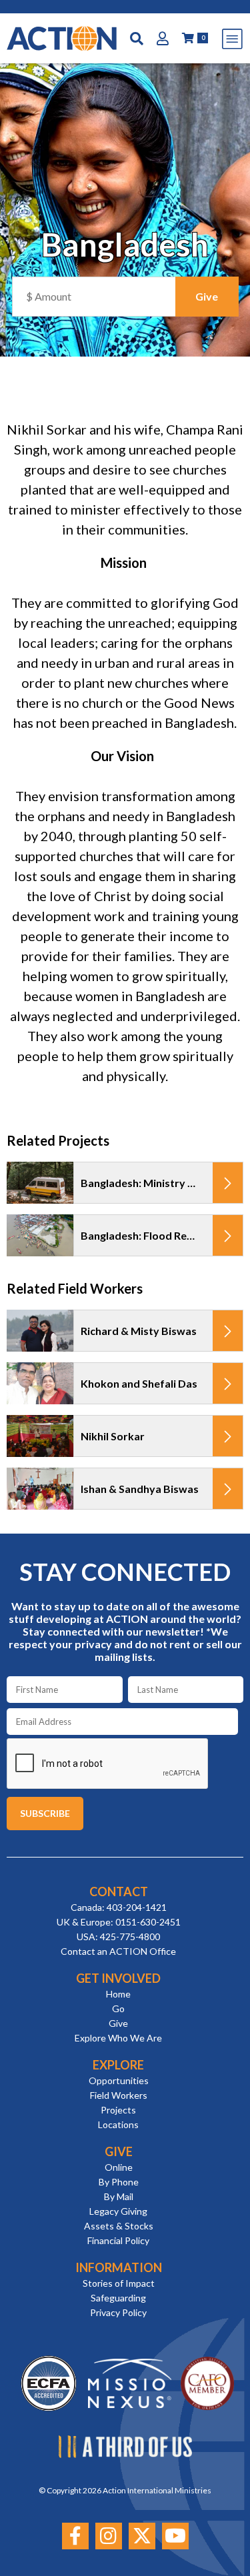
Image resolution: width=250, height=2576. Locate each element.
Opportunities (119, 2080)
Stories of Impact (119, 2283)
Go (118, 2008)
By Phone (119, 2182)
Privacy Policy (118, 2312)
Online (119, 2167)
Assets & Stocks (119, 2226)
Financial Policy (118, 2240)
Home (118, 1994)
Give (118, 2023)
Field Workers (119, 2095)
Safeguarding (118, 2298)
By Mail (119, 2196)
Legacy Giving (118, 2211)
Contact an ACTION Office (118, 1951)
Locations (118, 2124)
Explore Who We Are (118, 2038)
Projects (118, 2110)
